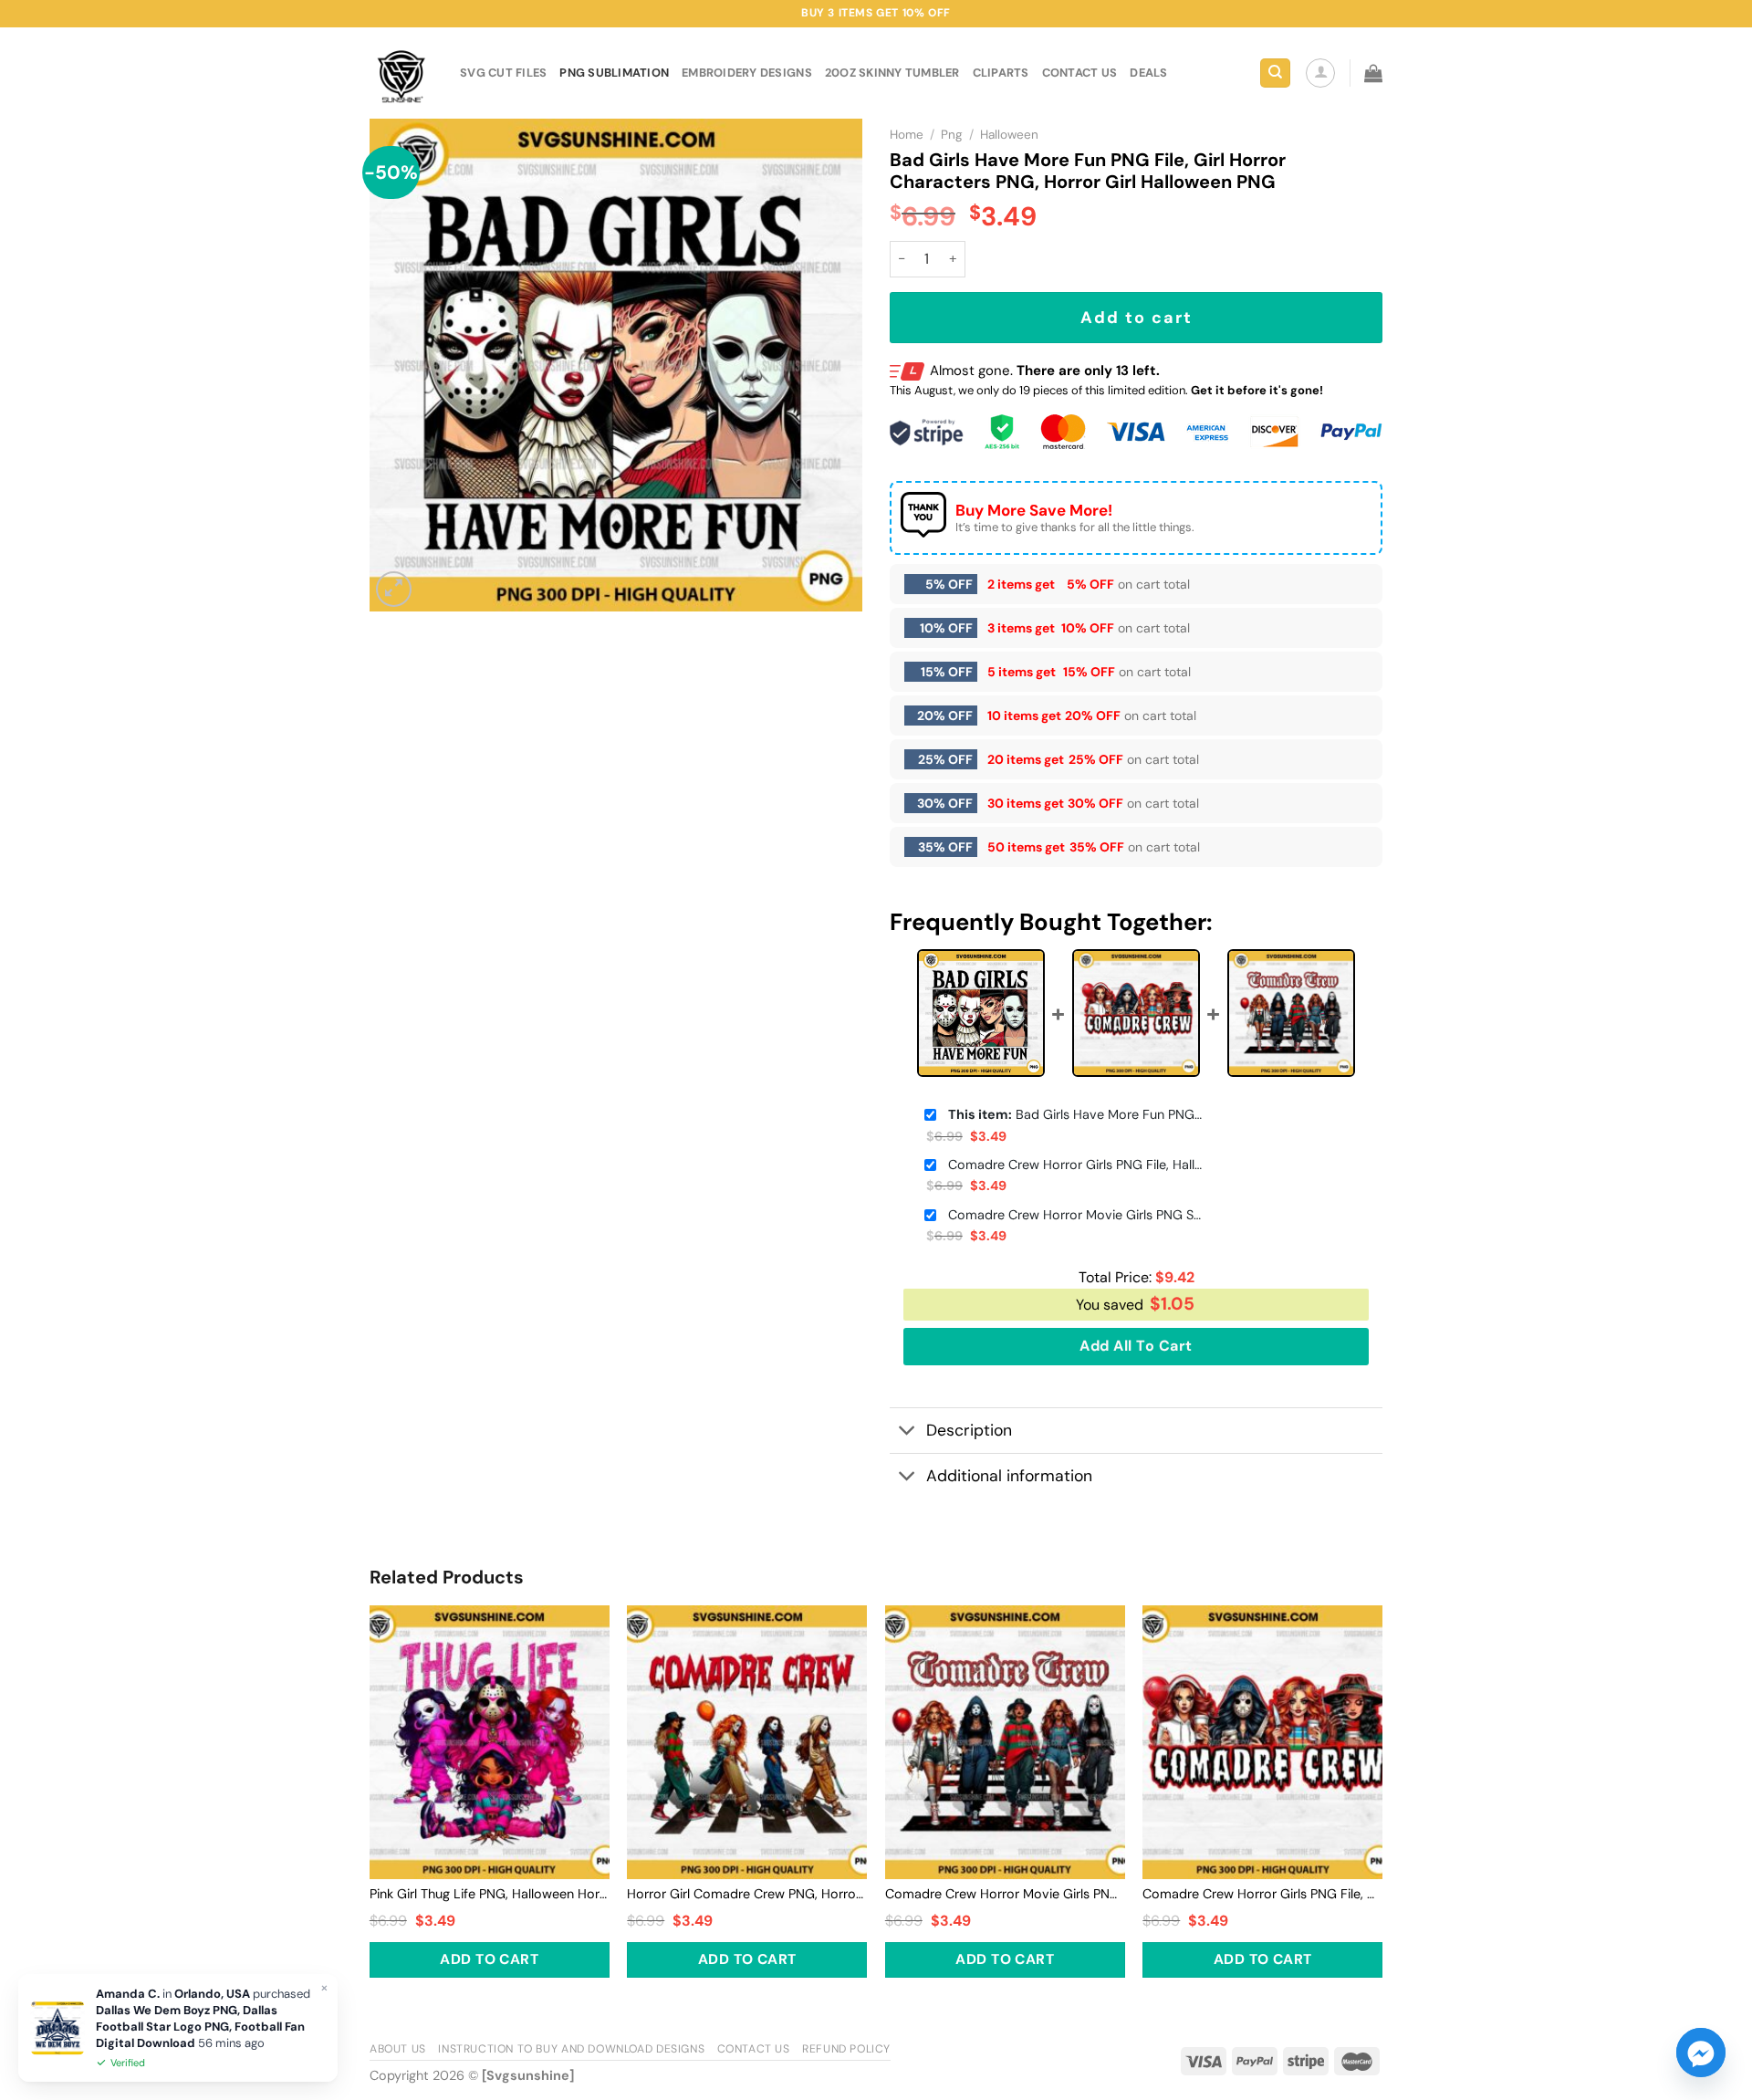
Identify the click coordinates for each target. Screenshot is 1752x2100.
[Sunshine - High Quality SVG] (401, 73)
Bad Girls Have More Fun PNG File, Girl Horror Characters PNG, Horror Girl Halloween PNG (1076, 1114)
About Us (398, 2049)
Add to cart (1137, 318)
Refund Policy (846, 2049)
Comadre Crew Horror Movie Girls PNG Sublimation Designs (1076, 1215)
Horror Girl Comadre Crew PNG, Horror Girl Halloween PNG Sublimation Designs (747, 1894)
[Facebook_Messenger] (1701, 2053)
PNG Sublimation (614, 73)
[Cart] (1373, 73)
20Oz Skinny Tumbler (892, 73)
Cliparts (1001, 73)
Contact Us (754, 2049)
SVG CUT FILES (503, 73)
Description (969, 1430)
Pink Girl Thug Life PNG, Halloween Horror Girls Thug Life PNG (490, 1894)
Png (952, 135)
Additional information (1009, 1476)
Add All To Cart (1136, 1346)
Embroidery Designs (747, 73)
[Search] (1275, 73)
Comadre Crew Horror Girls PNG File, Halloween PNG (1076, 1165)
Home (907, 135)
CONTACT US (1080, 73)
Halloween (1009, 135)
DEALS (1148, 73)
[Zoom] (394, 589)
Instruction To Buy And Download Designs (571, 2049)
